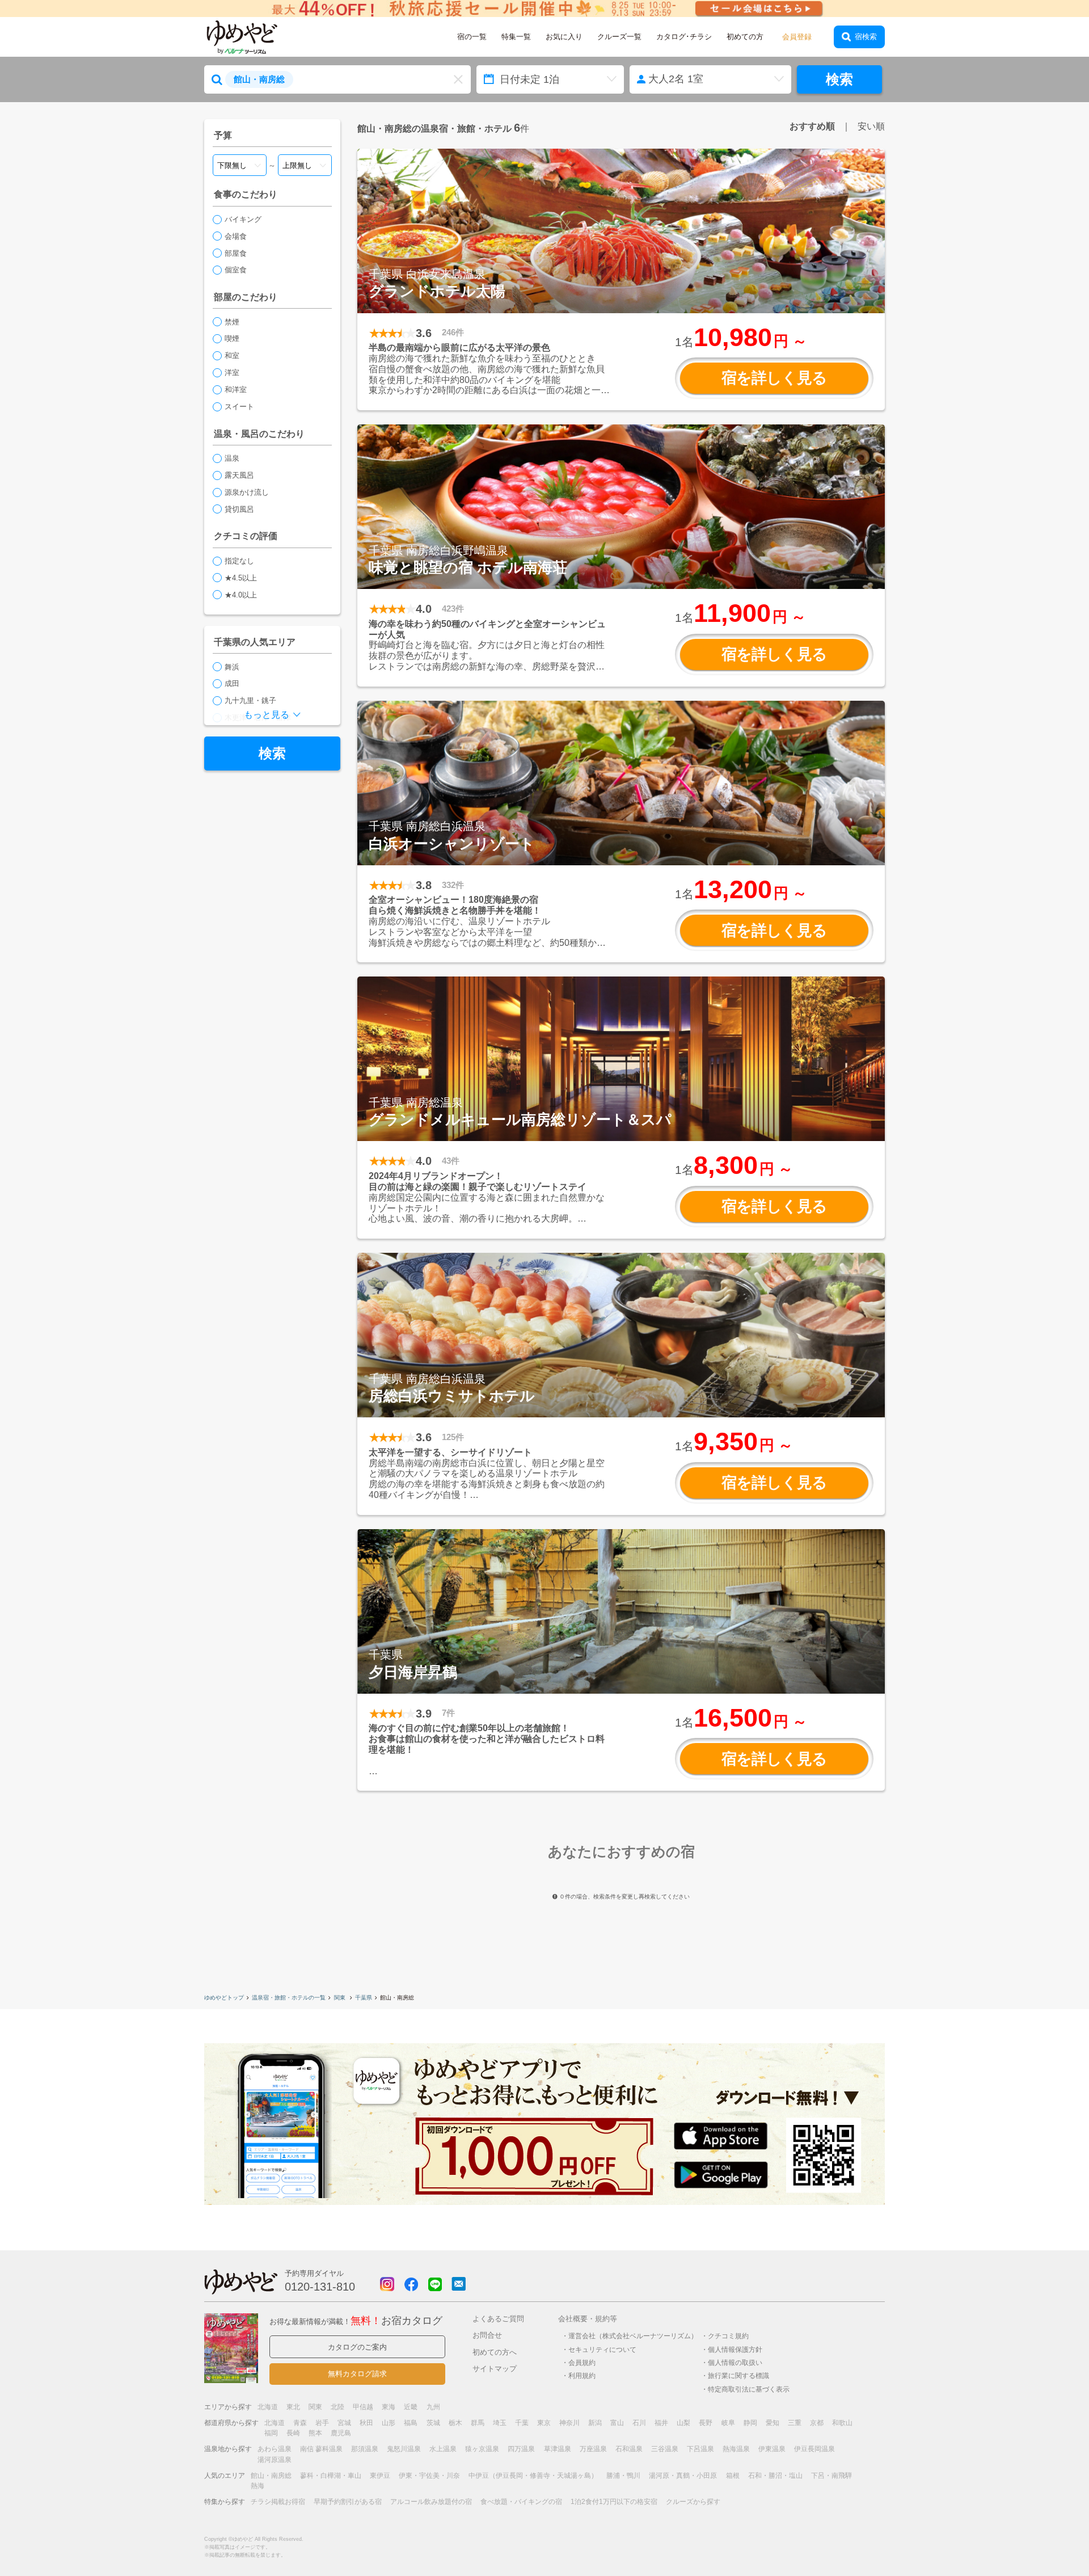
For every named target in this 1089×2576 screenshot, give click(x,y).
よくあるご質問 (498, 2319)
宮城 (344, 2423)
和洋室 (236, 390)
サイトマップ (495, 2369)
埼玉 (500, 2423)
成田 (232, 683)
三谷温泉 (665, 2449)
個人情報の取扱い (735, 2362)
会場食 (236, 236)
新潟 (595, 2423)
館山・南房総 (271, 2476)
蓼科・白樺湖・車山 (331, 2476)
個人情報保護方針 (735, 2349)
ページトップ (1046, 2538)
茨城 (433, 2423)
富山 (617, 2423)
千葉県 (364, 1998)
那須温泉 (365, 2449)
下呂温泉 (700, 2449)
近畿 (411, 2407)
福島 (411, 2423)
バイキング (243, 219)
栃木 (455, 2423)
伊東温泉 (772, 2449)
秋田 (366, 2423)
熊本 (315, 2433)
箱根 (733, 2476)
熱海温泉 (736, 2449)
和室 (232, 355)
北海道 (268, 2407)
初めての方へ (495, 2352)
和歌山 (842, 2423)
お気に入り (564, 37)
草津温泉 (558, 2449)
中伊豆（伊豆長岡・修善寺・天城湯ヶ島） (533, 2476)
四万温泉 (521, 2449)
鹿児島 (341, 2433)
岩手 (322, 2423)
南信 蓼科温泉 (321, 2449)
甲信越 (363, 2407)
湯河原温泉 (275, 2460)
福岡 (271, 2433)
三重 (795, 2423)
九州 (433, 2407)
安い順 (871, 126)
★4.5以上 (241, 578)
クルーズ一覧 (619, 37)
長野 (706, 2423)
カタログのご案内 (357, 2347)
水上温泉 (443, 2449)
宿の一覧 (472, 37)
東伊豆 (380, 2476)
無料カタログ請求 (357, 2374)
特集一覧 (516, 37)
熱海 (258, 2486)
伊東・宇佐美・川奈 (429, 2476)
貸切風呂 (239, 509)
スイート (239, 407)
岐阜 (728, 2423)
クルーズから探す (693, 2502)
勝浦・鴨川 (623, 2476)
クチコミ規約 (728, 2336)
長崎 (293, 2433)
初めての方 (745, 37)
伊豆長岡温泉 (814, 2449)
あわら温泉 (275, 2449)
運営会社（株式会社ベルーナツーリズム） (633, 2336)
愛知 (773, 2423)
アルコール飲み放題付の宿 (431, 2502)
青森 (300, 2423)
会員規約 (582, 2362)
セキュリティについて (602, 2349)
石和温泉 (629, 2449)
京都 (817, 2423)
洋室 (232, 372)
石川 (639, 2423)
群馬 (478, 2423)
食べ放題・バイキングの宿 (521, 2502)
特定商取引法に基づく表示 (749, 2389)
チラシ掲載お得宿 (278, 2502)
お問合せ (487, 2335)
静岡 (750, 2423)
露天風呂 (239, 475)
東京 (544, 2423)
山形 (389, 2423)
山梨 (683, 2423)
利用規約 (582, 2375)
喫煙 (232, 338)
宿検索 (866, 37)
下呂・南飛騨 (831, 2476)
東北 (293, 2407)
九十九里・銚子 (250, 700)
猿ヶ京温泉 (482, 2449)
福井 (661, 2423)
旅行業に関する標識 (738, 2375)
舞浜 (232, 667)
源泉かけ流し (247, 492)
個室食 (236, 270)
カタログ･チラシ (684, 37)
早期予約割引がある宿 (348, 2502)
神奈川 (569, 2423)
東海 (389, 2407)
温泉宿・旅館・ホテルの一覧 (289, 1998)
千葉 (522, 2423)
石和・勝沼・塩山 (775, 2476)
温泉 (232, 458)
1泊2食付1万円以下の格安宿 (614, 2502)
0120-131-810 (320, 2287)
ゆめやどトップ (224, 1998)
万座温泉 (593, 2449)
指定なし (239, 561)
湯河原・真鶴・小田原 (683, 2476)
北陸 (337, 2407)
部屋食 (236, 253)
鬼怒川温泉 (404, 2449)
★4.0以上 (241, 595)
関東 (341, 1998)
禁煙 (232, 322)
